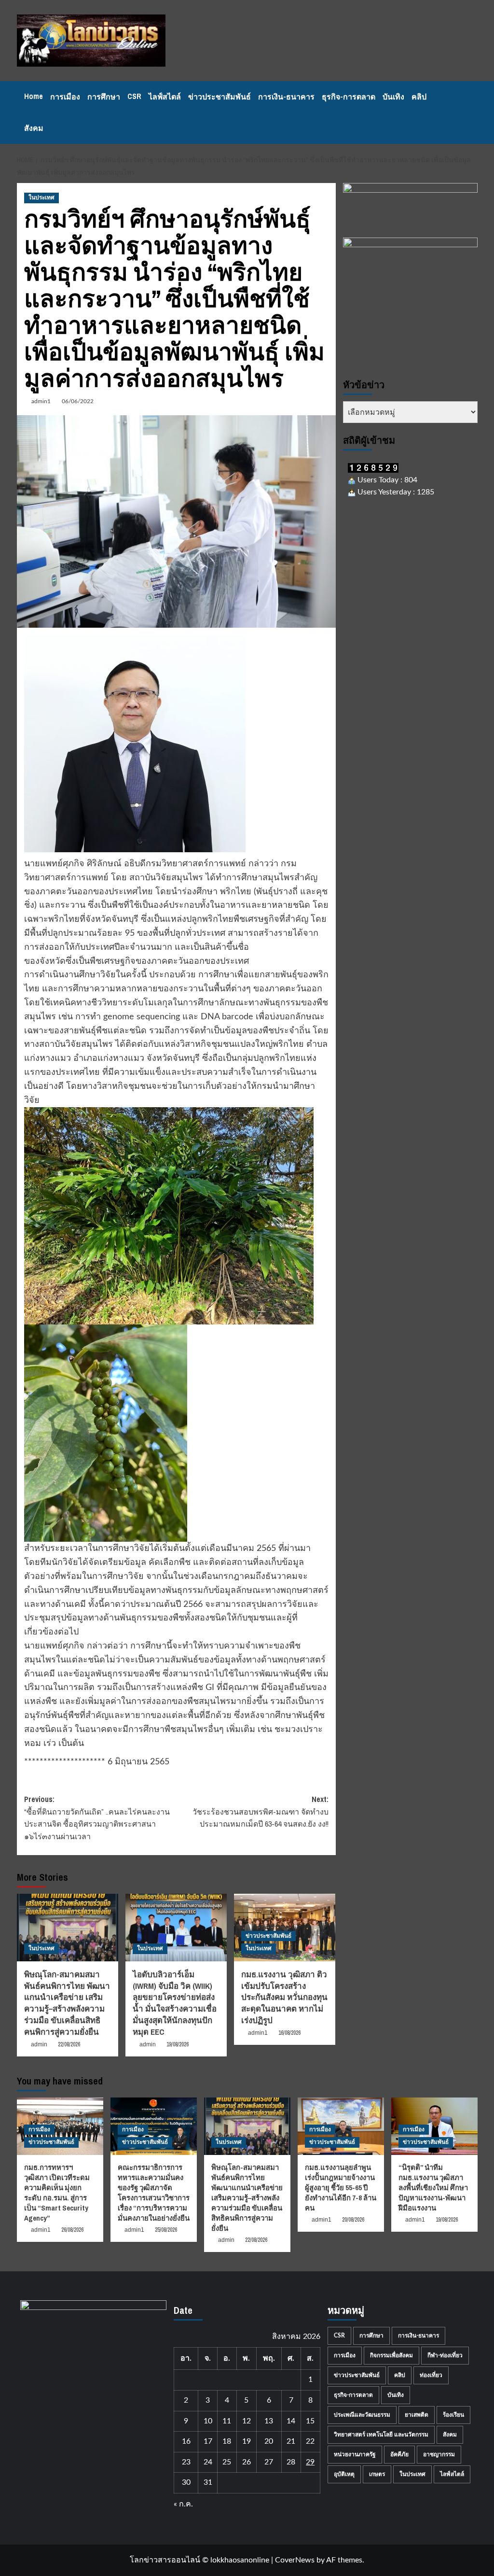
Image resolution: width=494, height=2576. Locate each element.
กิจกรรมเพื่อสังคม (391, 2355)
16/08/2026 (289, 2033)
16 (186, 2441)
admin (39, 2044)
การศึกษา (104, 97)
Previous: (97, 1818)
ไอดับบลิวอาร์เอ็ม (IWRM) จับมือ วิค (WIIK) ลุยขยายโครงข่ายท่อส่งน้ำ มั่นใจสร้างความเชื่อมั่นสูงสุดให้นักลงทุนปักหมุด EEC (175, 2003)
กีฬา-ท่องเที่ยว (445, 2355)
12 (247, 2421)
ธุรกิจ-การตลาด (349, 97)
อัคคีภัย (399, 2454)
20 (269, 2441)
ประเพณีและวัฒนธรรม (362, 2415)
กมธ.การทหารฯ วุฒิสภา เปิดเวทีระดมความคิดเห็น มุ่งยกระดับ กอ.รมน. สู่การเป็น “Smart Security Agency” (57, 2193)
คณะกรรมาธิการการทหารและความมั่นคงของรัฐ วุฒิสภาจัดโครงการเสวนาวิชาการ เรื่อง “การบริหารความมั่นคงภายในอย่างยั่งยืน (154, 2193)
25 (227, 2462)
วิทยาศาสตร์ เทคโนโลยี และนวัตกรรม (381, 2435)
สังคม (34, 128)
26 (247, 2462)
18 (227, 2441)
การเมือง (65, 97)
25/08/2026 (166, 2230)
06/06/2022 (78, 401)
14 (291, 2421)
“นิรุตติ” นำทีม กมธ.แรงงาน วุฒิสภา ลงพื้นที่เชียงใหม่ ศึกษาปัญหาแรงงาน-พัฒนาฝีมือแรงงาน (433, 2188)
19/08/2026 (178, 2044)
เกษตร (377, 2474)
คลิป (419, 97)
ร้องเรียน (453, 2415)
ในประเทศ (41, 197)
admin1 (41, 401)
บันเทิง (393, 97)
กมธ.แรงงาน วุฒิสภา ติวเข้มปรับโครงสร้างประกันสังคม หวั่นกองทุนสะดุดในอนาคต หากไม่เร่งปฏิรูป (284, 1997)
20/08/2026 (353, 2220)
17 (208, 2441)
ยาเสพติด (417, 2415)
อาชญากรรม (439, 2454)
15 (310, 2421)
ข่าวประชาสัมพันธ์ (220, 97)
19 (247, 2441)
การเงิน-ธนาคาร (286, 97)
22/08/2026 (69, 2044)
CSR (134, 96)
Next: (261, 1811)
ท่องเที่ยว (431, 2375)
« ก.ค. (183, 2504)
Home (34, 96)
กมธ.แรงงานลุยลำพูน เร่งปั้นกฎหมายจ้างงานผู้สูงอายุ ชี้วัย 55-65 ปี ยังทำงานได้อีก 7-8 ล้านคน (341, 2188)
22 (310, 2441)
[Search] (472, 113)
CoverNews (295, 2560)
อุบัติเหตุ (344, 2474)
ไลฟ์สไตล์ (165, 97)
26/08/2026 (72, 2230)
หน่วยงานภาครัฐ (355, 2454)
